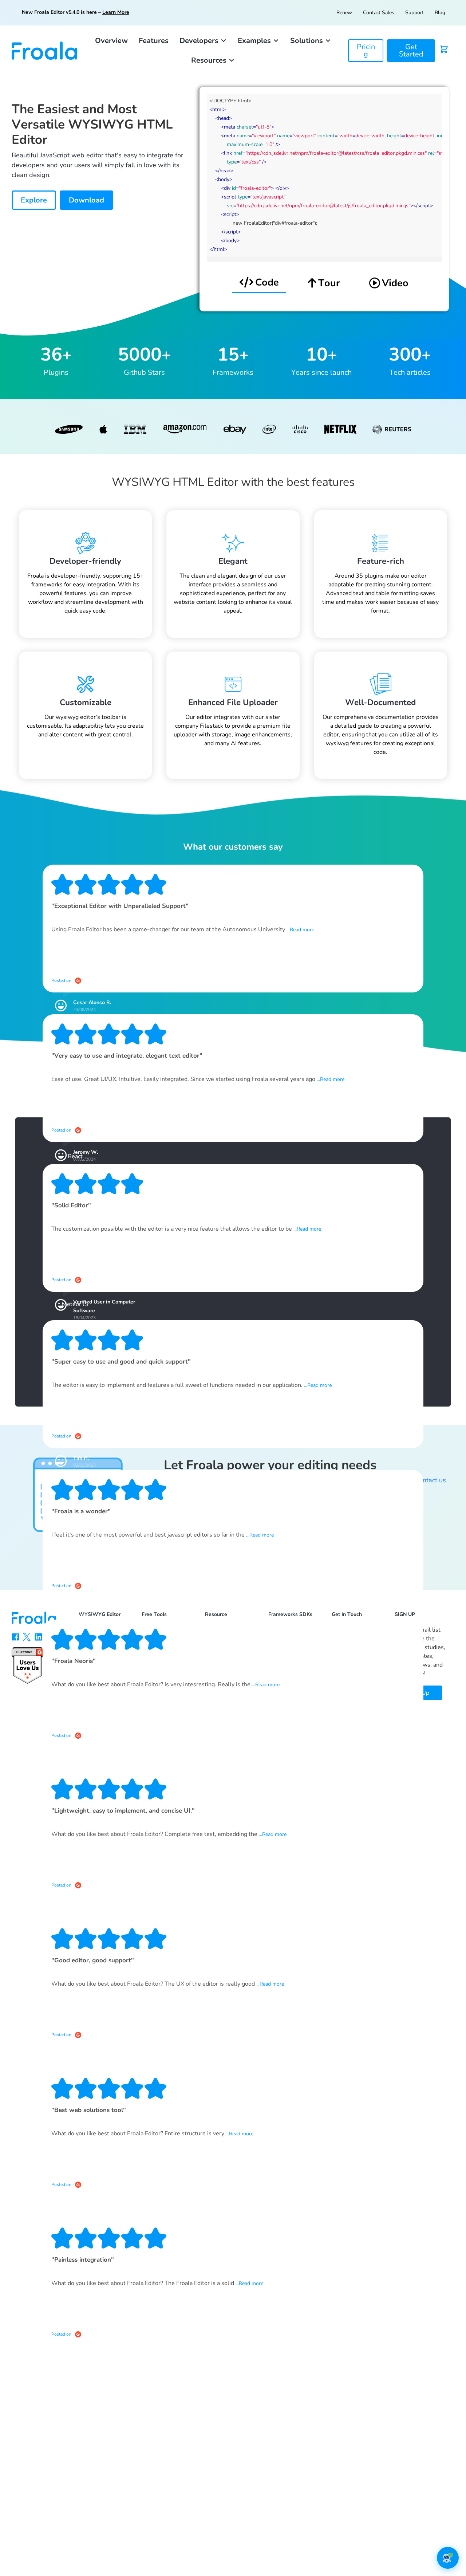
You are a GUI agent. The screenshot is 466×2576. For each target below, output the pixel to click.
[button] (203, 41)
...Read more (300, 930)
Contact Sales (379, 13)
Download (86, 200)
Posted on (61, 980)
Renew (344, 13)
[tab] (259, 283)
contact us (431, 1480)
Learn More (116, 12)
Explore (34, 200)
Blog (440, 13)
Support (414, 13)
